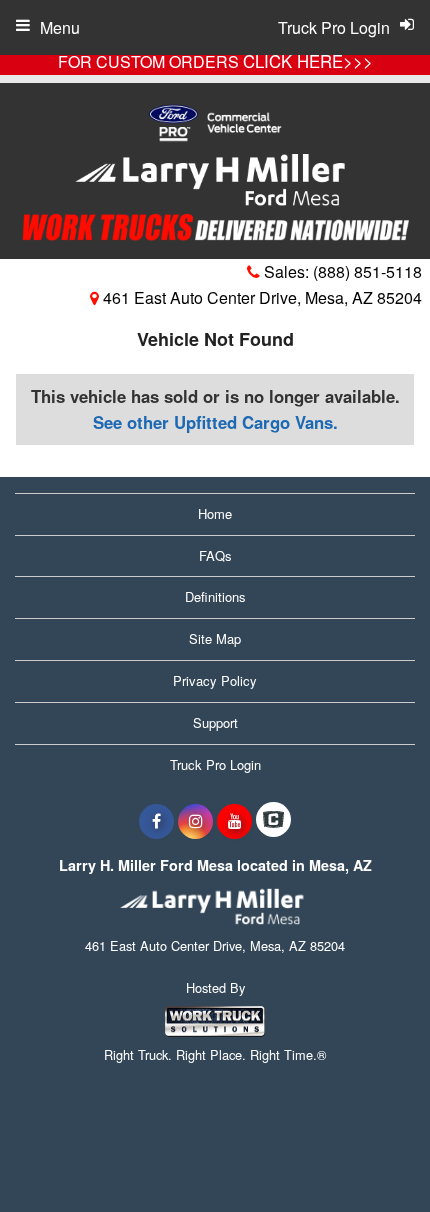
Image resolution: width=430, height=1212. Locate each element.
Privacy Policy (215, 680)
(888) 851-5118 (367, 271)
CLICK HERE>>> (308, 61)
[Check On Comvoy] (273, 821)
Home (215, 513)
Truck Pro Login (215, 764)
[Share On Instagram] (195, 821)
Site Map (215, 638)
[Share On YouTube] (234, 821)
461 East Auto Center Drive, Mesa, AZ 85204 (260, 297)
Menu (60, 27)
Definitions (215, 596)
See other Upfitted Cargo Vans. (215, 422)
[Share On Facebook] (156, 821)
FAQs (215, 555)
